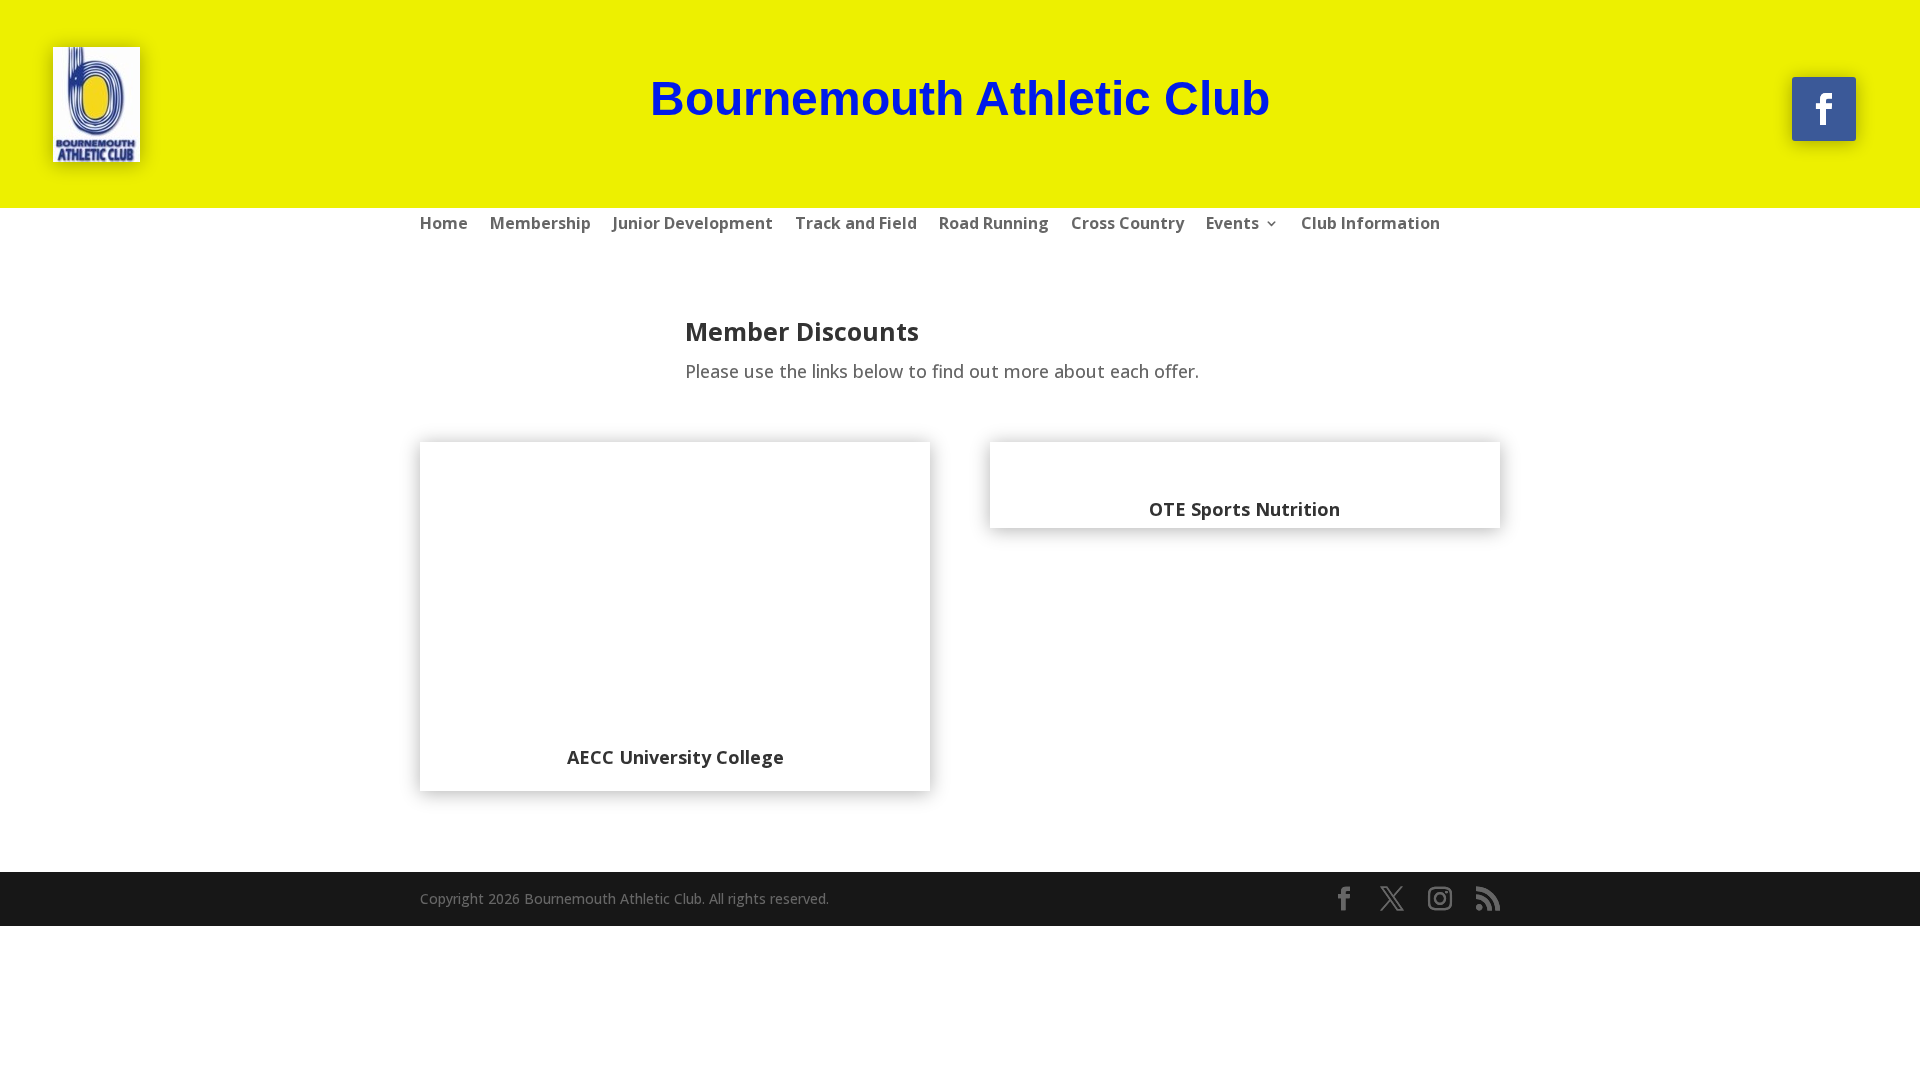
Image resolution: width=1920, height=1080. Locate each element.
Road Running (994, 225)
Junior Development (693, 225)
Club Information (1370, 225)
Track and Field (856, 225)
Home (444, 225)
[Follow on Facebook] (1824, 109)
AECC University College (675, 757)
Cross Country (1127, 225)
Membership (540, 225)
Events (1232, 225)
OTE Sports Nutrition (1244, 509)
